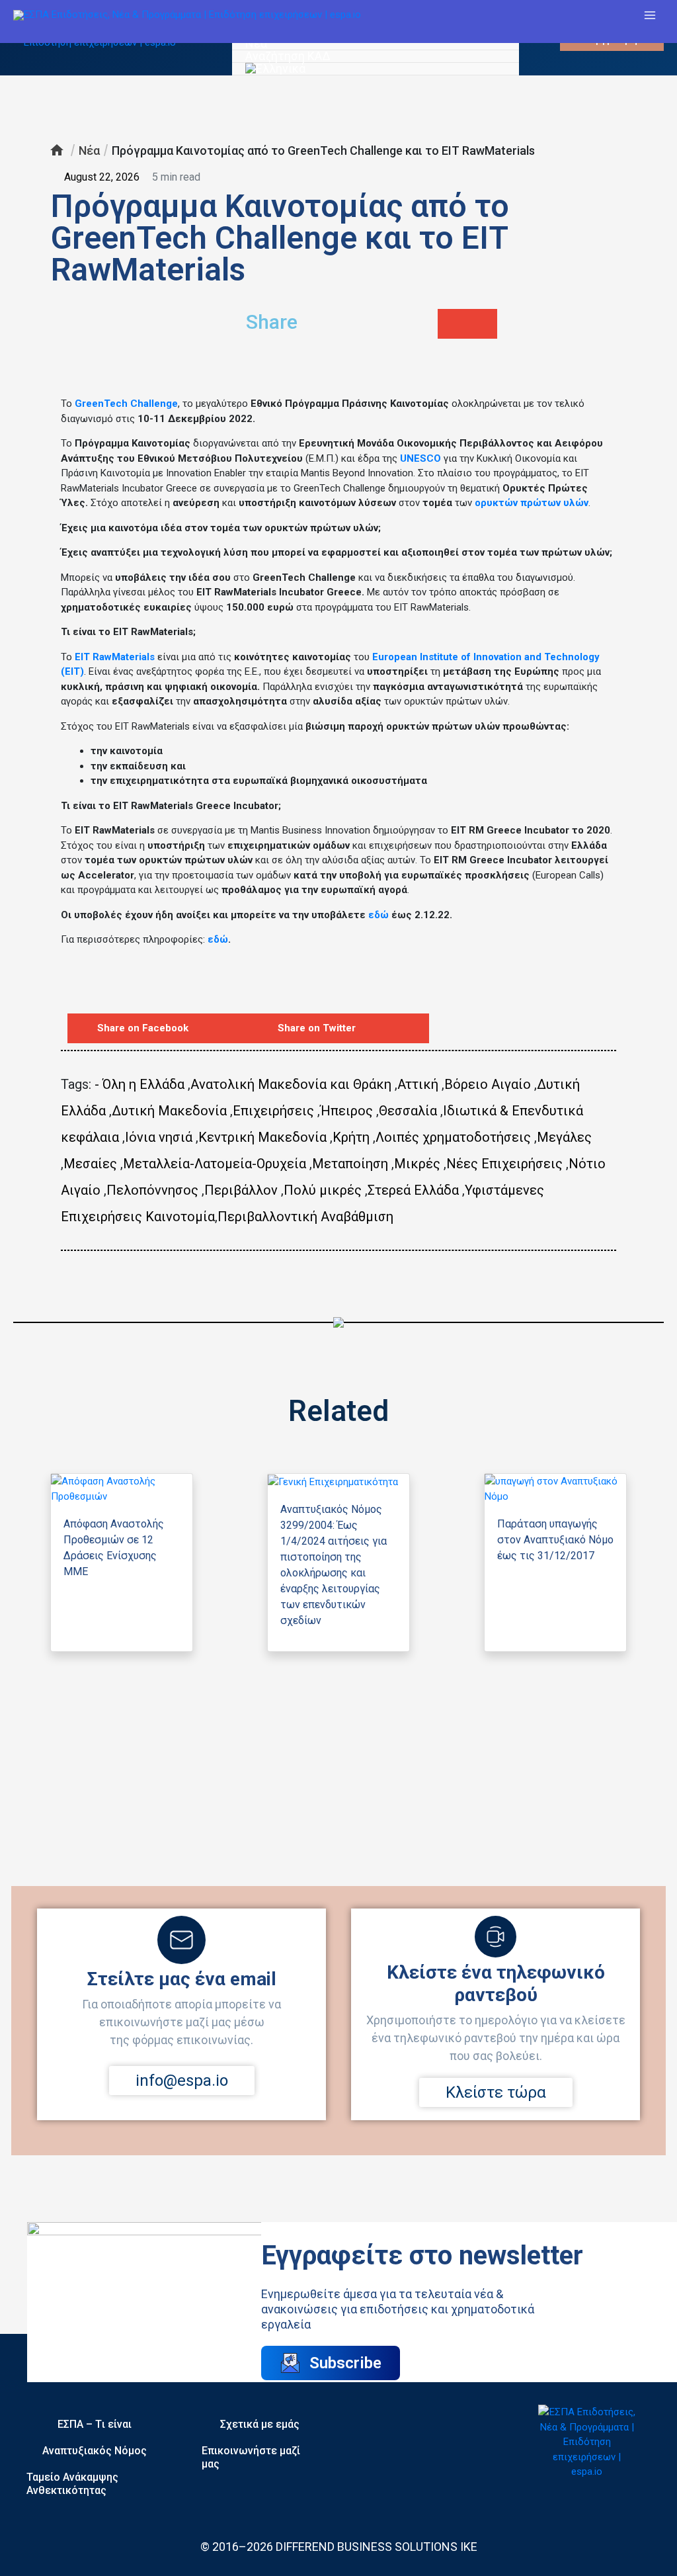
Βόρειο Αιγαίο (488, 1084)
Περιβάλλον (241, 1190)
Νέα (256, 44)
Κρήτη (351, 1137)
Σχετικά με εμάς (260, 2424)
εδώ (378, 915)
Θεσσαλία (408, 1111)
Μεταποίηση (350, 1164)
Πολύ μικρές (323, 1190)
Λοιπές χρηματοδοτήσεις (453, 1137)
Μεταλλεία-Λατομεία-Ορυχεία (215, 1164)
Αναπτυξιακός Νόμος (95, 2451)
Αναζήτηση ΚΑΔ (288, 57)
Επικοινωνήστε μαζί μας (251, 2457)
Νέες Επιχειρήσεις (504, 1164)
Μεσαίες (90, 1164)
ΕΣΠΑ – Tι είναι (95, 2424)
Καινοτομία (180, 1217)
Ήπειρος (346, 1111)
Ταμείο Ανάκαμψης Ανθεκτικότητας (72, 2484)
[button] (453, 324)
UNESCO (420, 458)
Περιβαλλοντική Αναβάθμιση (305, 1217)
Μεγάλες (564, 1137)
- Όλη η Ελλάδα (139, 1084)
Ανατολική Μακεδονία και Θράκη (291, 1084)
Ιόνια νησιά (159, 1137)
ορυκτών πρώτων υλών (532, 503)
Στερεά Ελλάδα (413, 1190)
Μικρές (417, 1164)
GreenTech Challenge (126, 404)
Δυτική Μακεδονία (169, 1111)
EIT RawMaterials (115, 657)
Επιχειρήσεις (273, 1111)
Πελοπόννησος (152, 1190)
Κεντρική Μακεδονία (262, 1137)
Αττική (418, 1084)
